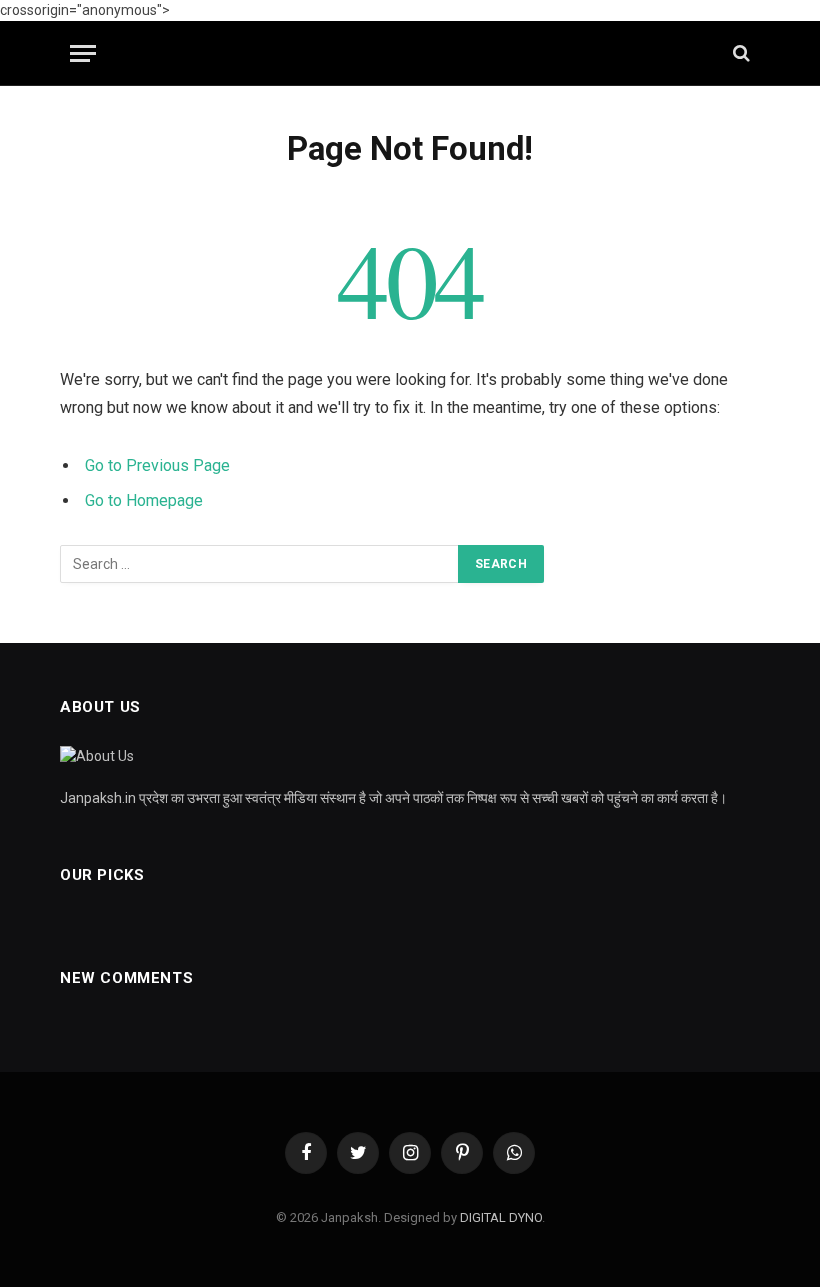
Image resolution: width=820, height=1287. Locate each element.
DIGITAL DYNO (501, 1217)
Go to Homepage (144, 500)
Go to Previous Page (157, 465)
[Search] (739, 53)
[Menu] (83, 53)
